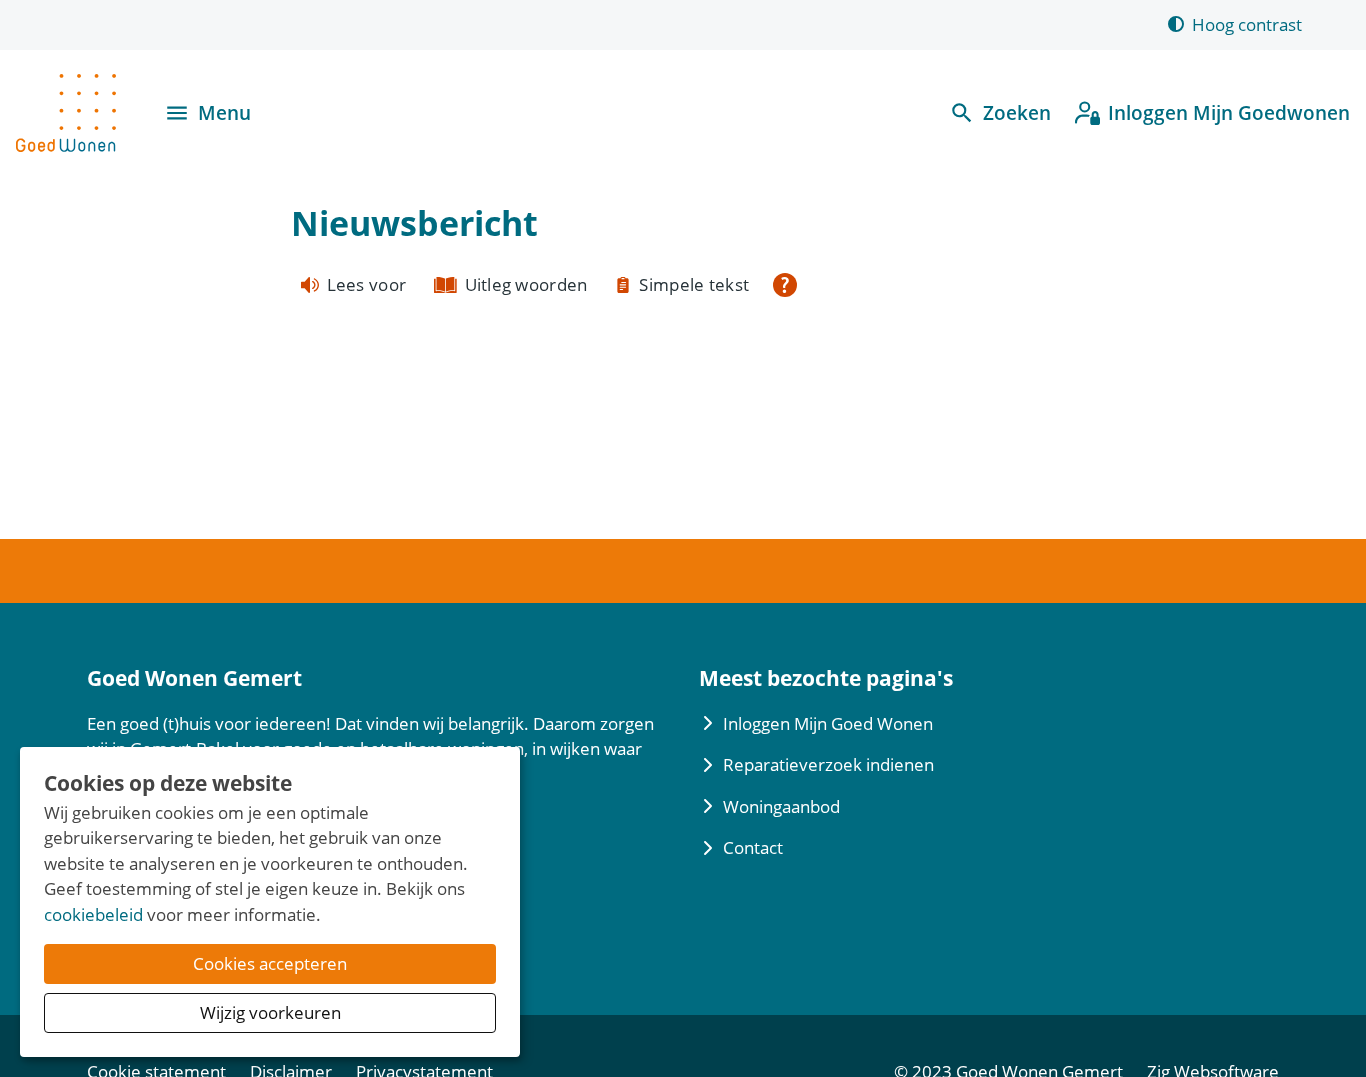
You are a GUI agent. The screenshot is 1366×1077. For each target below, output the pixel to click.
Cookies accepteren (270, 963)
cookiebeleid (93, 914)
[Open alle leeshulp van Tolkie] (785, 285)
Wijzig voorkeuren (270, 1012)
